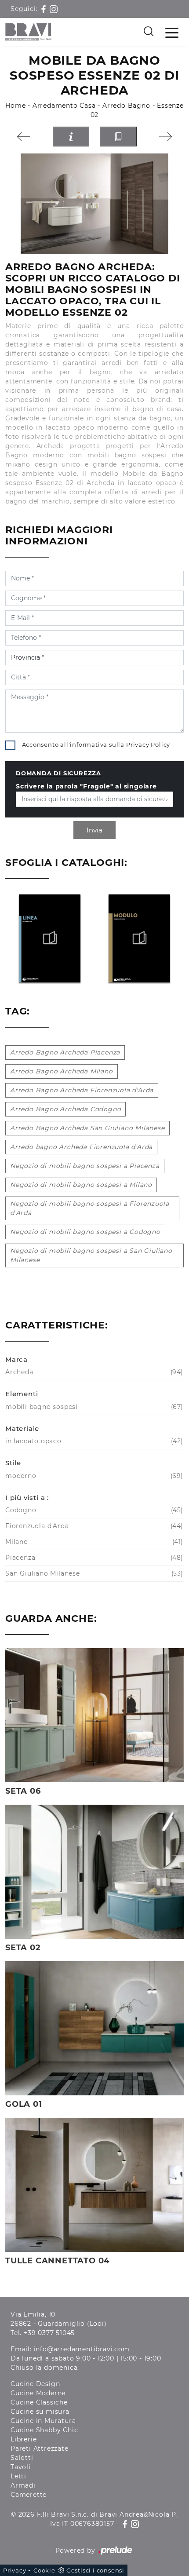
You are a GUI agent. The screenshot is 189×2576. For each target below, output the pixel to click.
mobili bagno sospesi (93, 1407)
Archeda (93, 1372)
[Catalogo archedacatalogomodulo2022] (140, 938)
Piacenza (93, 1558)
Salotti (22, 2458)
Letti (18, 2476)
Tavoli (21, 2467)
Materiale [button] (22, 1428)
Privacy (15, 2570)
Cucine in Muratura (43, 2421)
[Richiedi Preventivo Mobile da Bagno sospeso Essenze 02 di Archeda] (71, 137)
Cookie (44, 2570)
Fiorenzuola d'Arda (93, 1526)
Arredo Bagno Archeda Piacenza (65, 1052)
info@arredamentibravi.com (82, 2349)
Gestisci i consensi (95, 2570)
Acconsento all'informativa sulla (96, 744)
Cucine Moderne (38, 2393)
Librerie (24, 2439)
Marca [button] (16, 1359)
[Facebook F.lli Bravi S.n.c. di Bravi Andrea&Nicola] (45, 9)
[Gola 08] (166, 137)
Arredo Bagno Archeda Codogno (65, 1109)
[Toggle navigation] (172, 32)
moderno (93, 1476)
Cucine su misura (40, 2412)
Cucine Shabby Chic (44, 2430)
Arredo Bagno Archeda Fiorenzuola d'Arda (82, 1090)
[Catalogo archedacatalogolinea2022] (50, 938)
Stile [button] (13, 1463)
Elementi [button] (22, 1394)
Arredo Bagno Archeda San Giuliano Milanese (87, 1128)
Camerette (29, 2495)
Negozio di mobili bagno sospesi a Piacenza (85, 1166)
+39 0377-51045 (49, 2333)
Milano (93, 1542)
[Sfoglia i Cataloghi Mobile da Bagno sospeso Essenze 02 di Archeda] (118, 137)
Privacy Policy (148, 744)
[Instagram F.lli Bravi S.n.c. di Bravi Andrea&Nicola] (54, 9)
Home (15, 106)
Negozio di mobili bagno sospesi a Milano (81, 1185)
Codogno (93, 1510)
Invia (94, 830)
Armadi (23, 2485)
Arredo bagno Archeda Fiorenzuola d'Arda (81, 1147)
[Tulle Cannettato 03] (24, 137)
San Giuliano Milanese (93, 1573)
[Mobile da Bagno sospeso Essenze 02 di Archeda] (94, 204)
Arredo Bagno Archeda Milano (62, 1071)
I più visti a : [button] (27, 1498)
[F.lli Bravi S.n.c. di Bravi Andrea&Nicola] (28, 32)
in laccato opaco (93, 1441)
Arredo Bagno (126, 106)
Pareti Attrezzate (40, 2448)
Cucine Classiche (39, 2402)
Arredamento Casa (64, 106)
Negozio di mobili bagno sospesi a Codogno (85, 1232)
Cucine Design (35, 2384)
